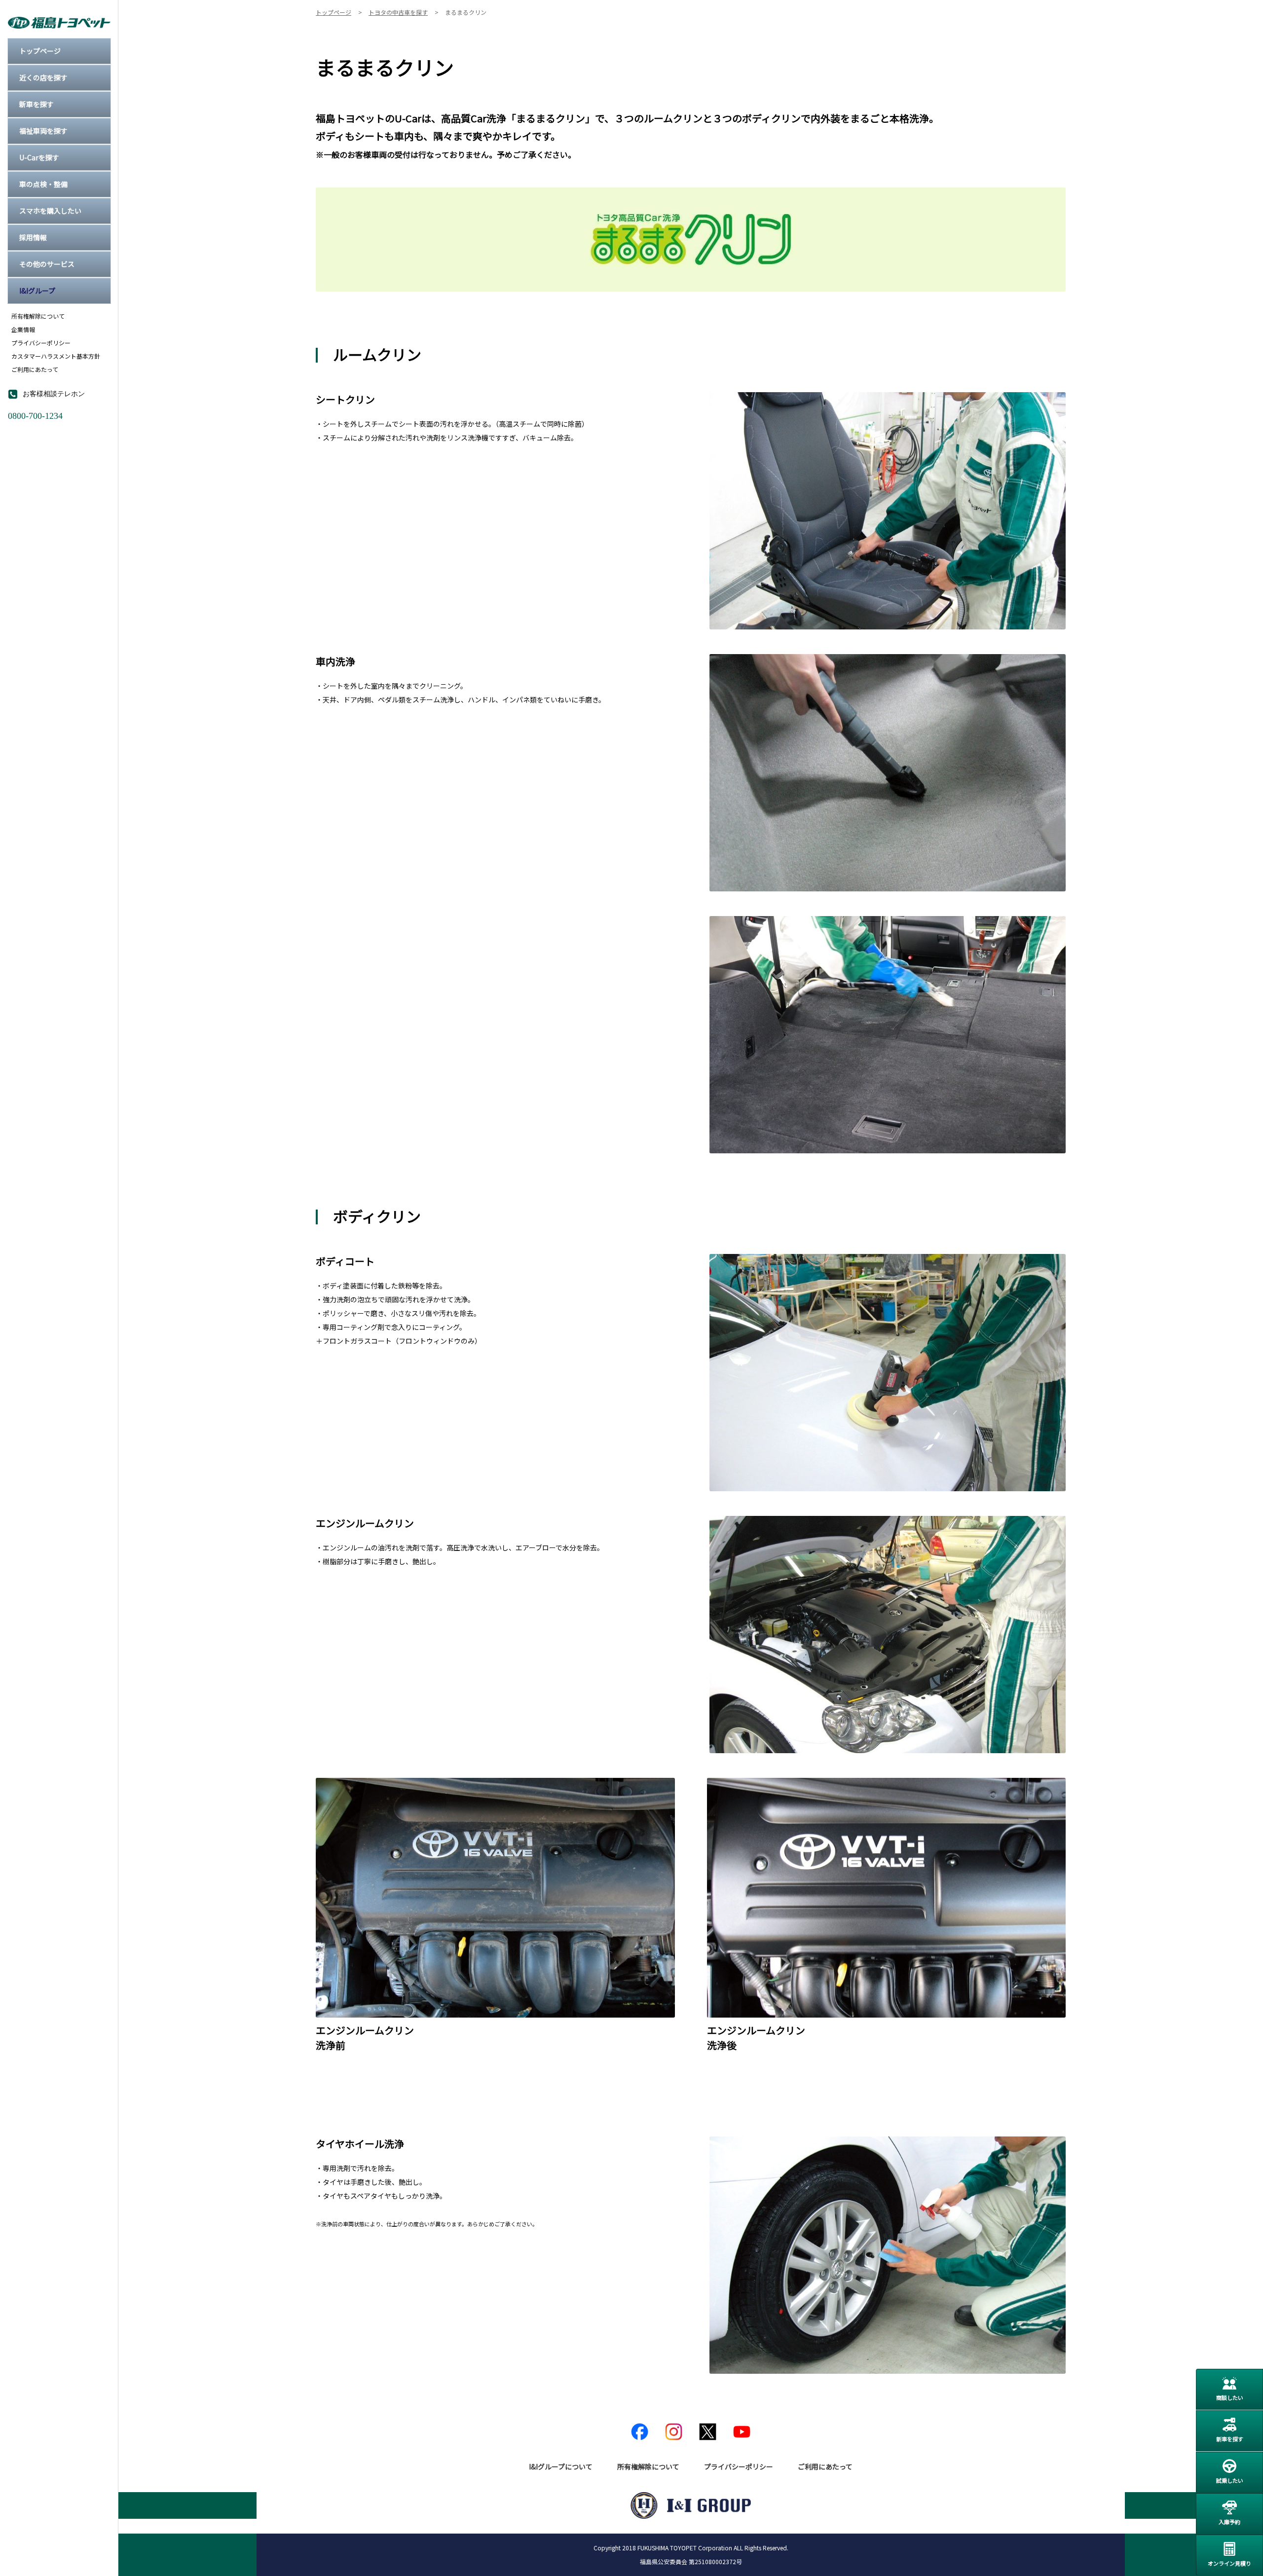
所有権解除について (38, 316)
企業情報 (23, 330)
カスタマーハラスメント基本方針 (56, 356)
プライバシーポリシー (41, 343)
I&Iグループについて (561, 2466)
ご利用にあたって (35, 369)
